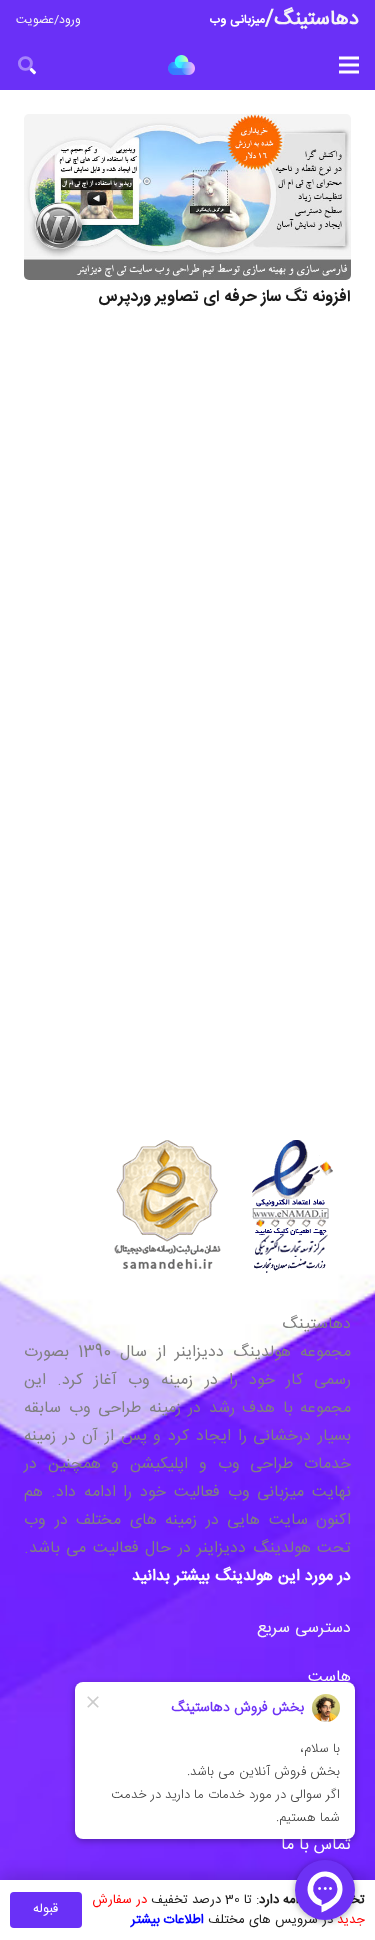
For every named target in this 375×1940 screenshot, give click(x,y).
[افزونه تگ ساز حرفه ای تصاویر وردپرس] (187, 197)
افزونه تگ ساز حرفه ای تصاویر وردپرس (224, 297)
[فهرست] (349, 65)
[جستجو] (27, 65)
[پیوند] (181, 65)
